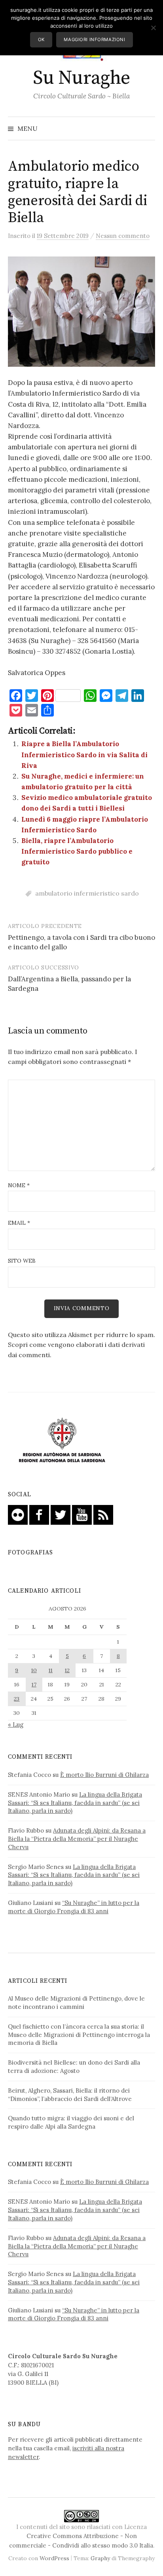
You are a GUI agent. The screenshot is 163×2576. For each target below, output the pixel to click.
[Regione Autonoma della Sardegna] (62, 1440)
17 (34, 1684)
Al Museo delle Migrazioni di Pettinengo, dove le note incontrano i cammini (76, 2003)
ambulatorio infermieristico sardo (87, 893)
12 (67, 1670)
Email (19, 1223)
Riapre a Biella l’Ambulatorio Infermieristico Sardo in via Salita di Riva (84, 754)
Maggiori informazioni (94, 40)
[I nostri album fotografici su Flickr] (18, 1514)
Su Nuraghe (81, 78)
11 (51, 1670)
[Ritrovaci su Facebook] (39, 1514)
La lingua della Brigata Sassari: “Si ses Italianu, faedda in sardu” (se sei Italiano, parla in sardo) (75, 1803)
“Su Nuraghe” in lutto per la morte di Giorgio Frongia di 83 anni (74, 1907)
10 (34, 1670)
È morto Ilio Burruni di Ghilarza (104, 1775)
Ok (41, 40)
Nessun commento (123, 236)
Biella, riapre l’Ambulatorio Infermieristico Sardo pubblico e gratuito (77, 851)
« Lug (16, 1725)
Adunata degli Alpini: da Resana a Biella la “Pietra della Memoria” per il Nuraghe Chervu (77, 1839)
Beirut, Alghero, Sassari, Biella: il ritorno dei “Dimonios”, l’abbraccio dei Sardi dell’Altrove (70, 2095)
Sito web (22, 1261)
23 (17, 1699)
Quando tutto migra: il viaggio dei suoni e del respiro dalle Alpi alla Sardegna (71, 2122)
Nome (19, 1185)
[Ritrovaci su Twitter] (61, 1514)
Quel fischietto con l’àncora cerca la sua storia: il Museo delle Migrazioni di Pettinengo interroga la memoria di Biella (79, 2035)
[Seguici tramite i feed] (103, 1514)
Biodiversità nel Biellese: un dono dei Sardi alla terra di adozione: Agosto (74, 2067)
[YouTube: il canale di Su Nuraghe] (82, 1514)
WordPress (54, 2558)
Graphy (100, 2558)
